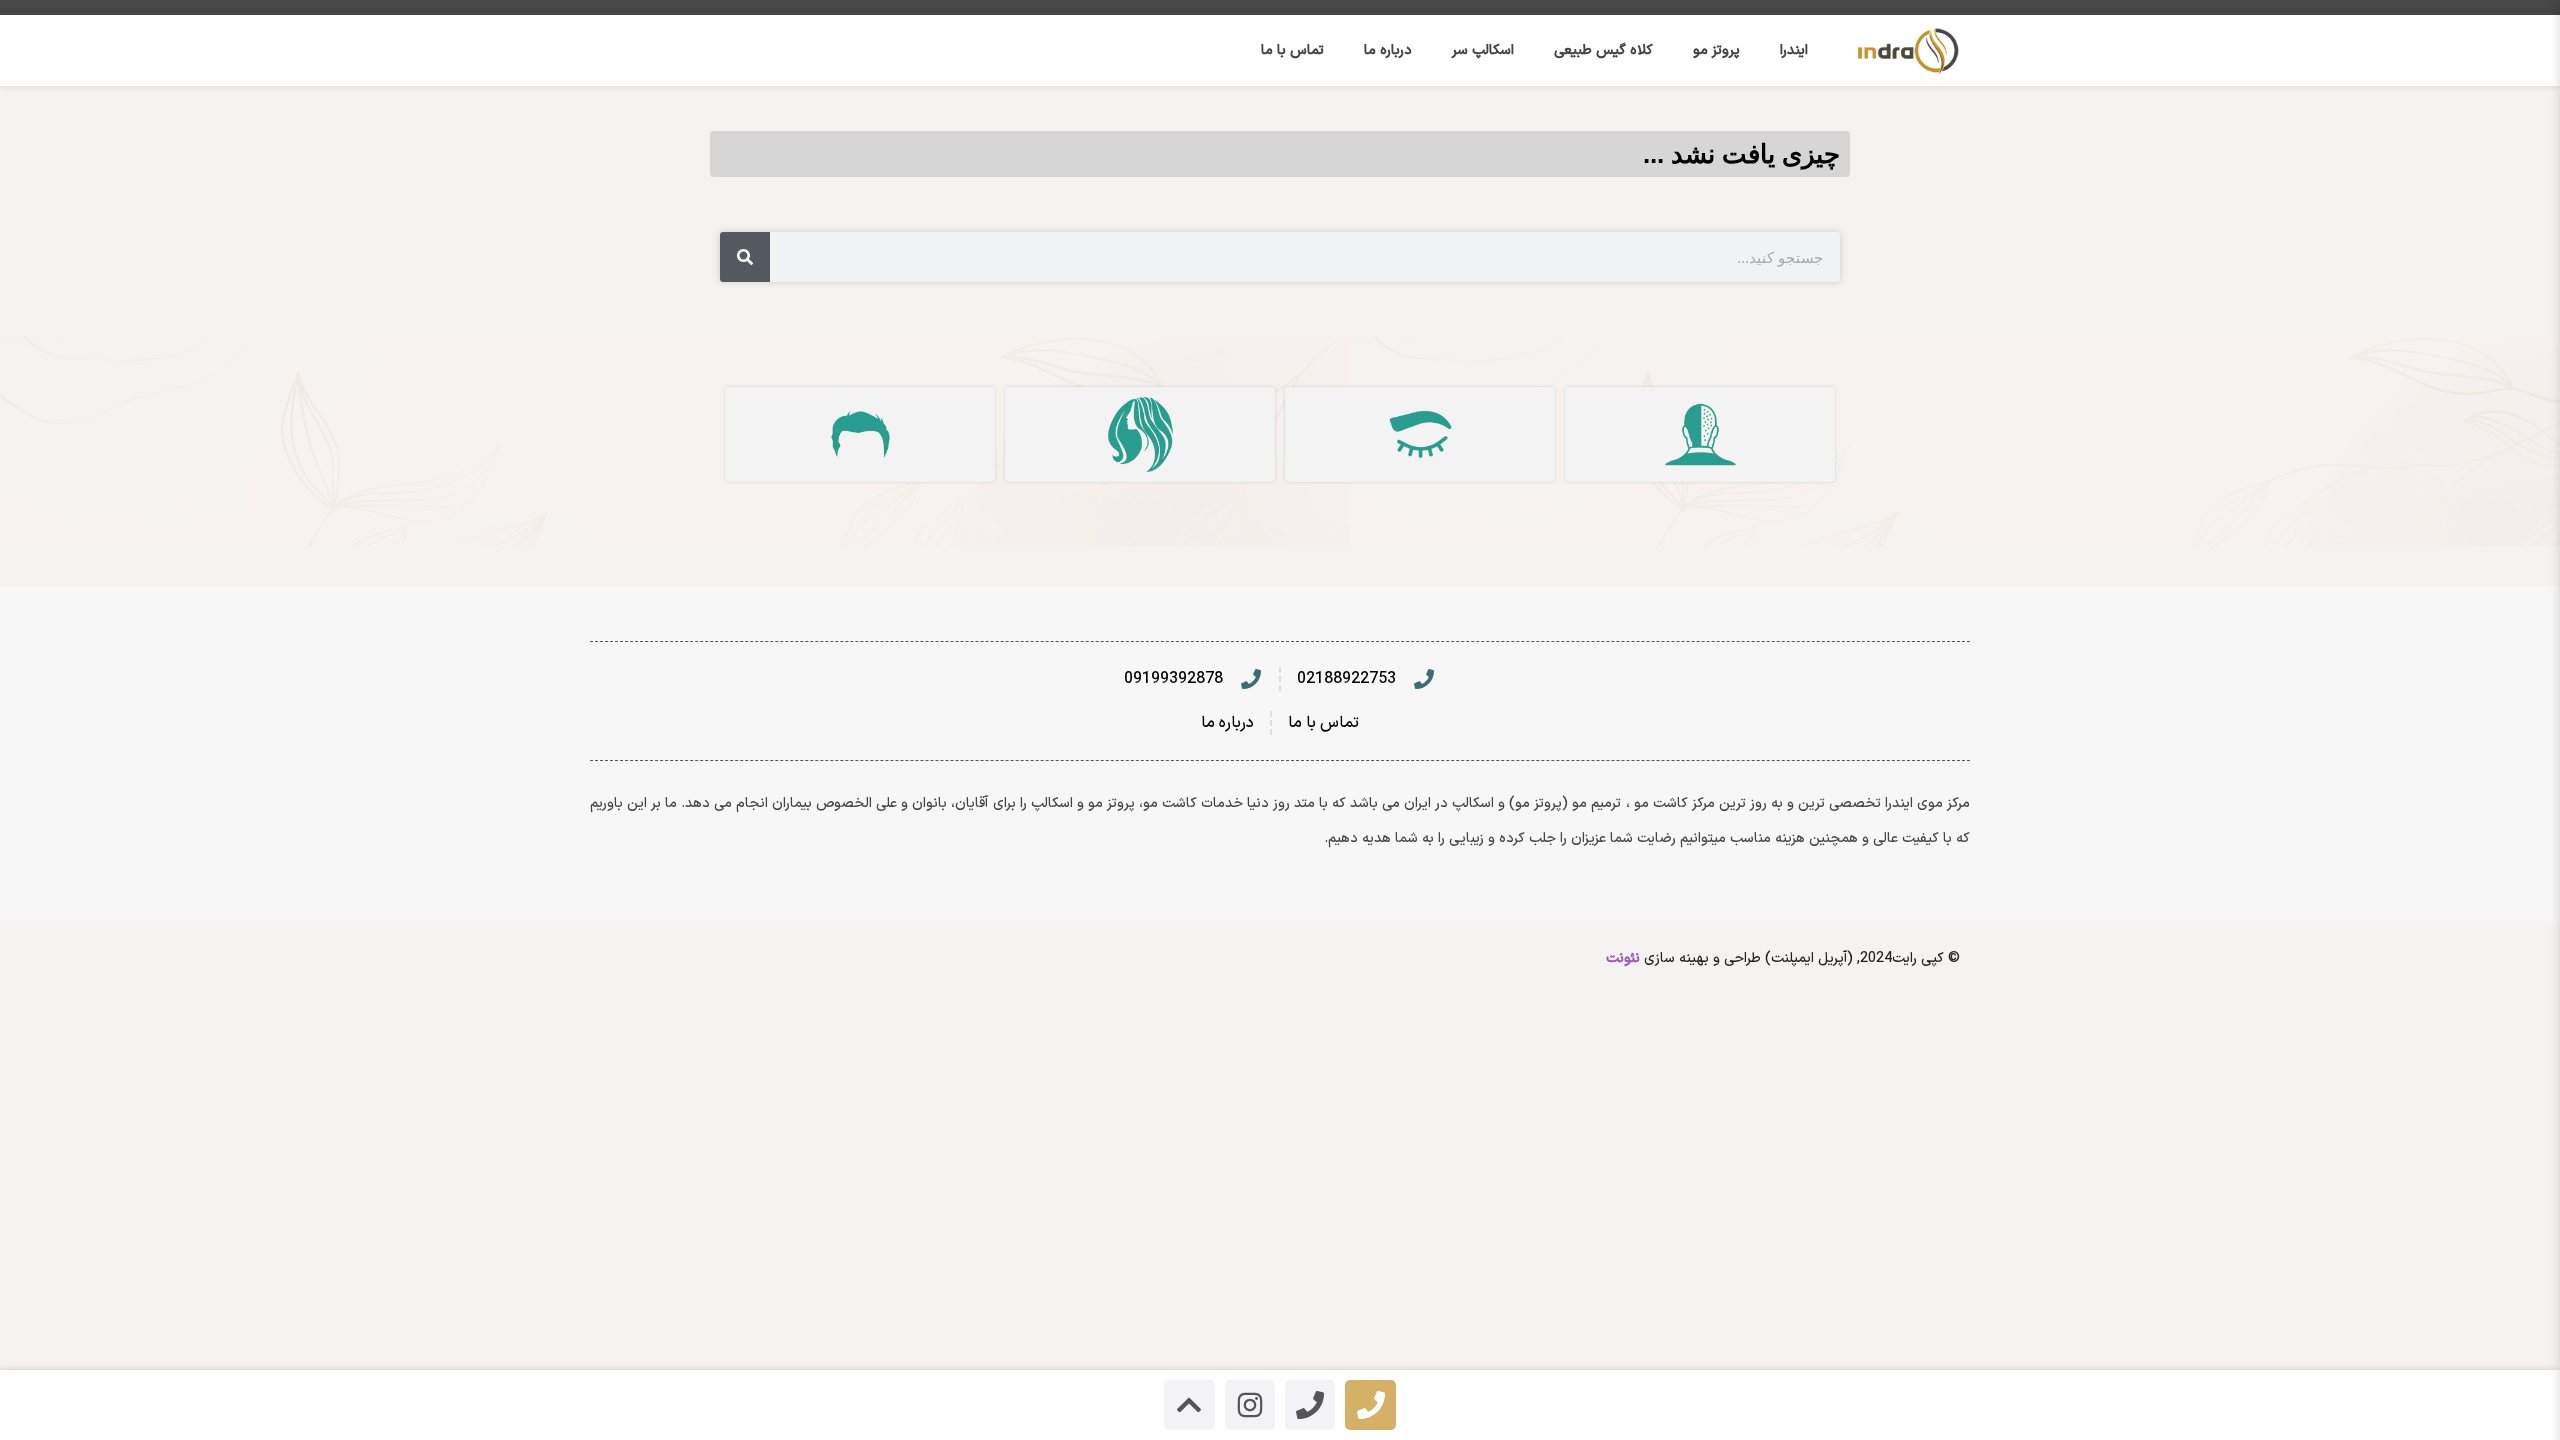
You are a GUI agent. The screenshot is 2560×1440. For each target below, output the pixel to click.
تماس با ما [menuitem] (1292, 50)
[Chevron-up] (1189, 1405)
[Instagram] (1250, 1405)
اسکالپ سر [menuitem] (1483, 50)
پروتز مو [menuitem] (1716, 50)
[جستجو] (745, 257)
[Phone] (1370, 1405)
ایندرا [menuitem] (1794, 50)
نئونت (1623, 958)
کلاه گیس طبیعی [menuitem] (1603, 50)
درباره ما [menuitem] (1388, 50)
